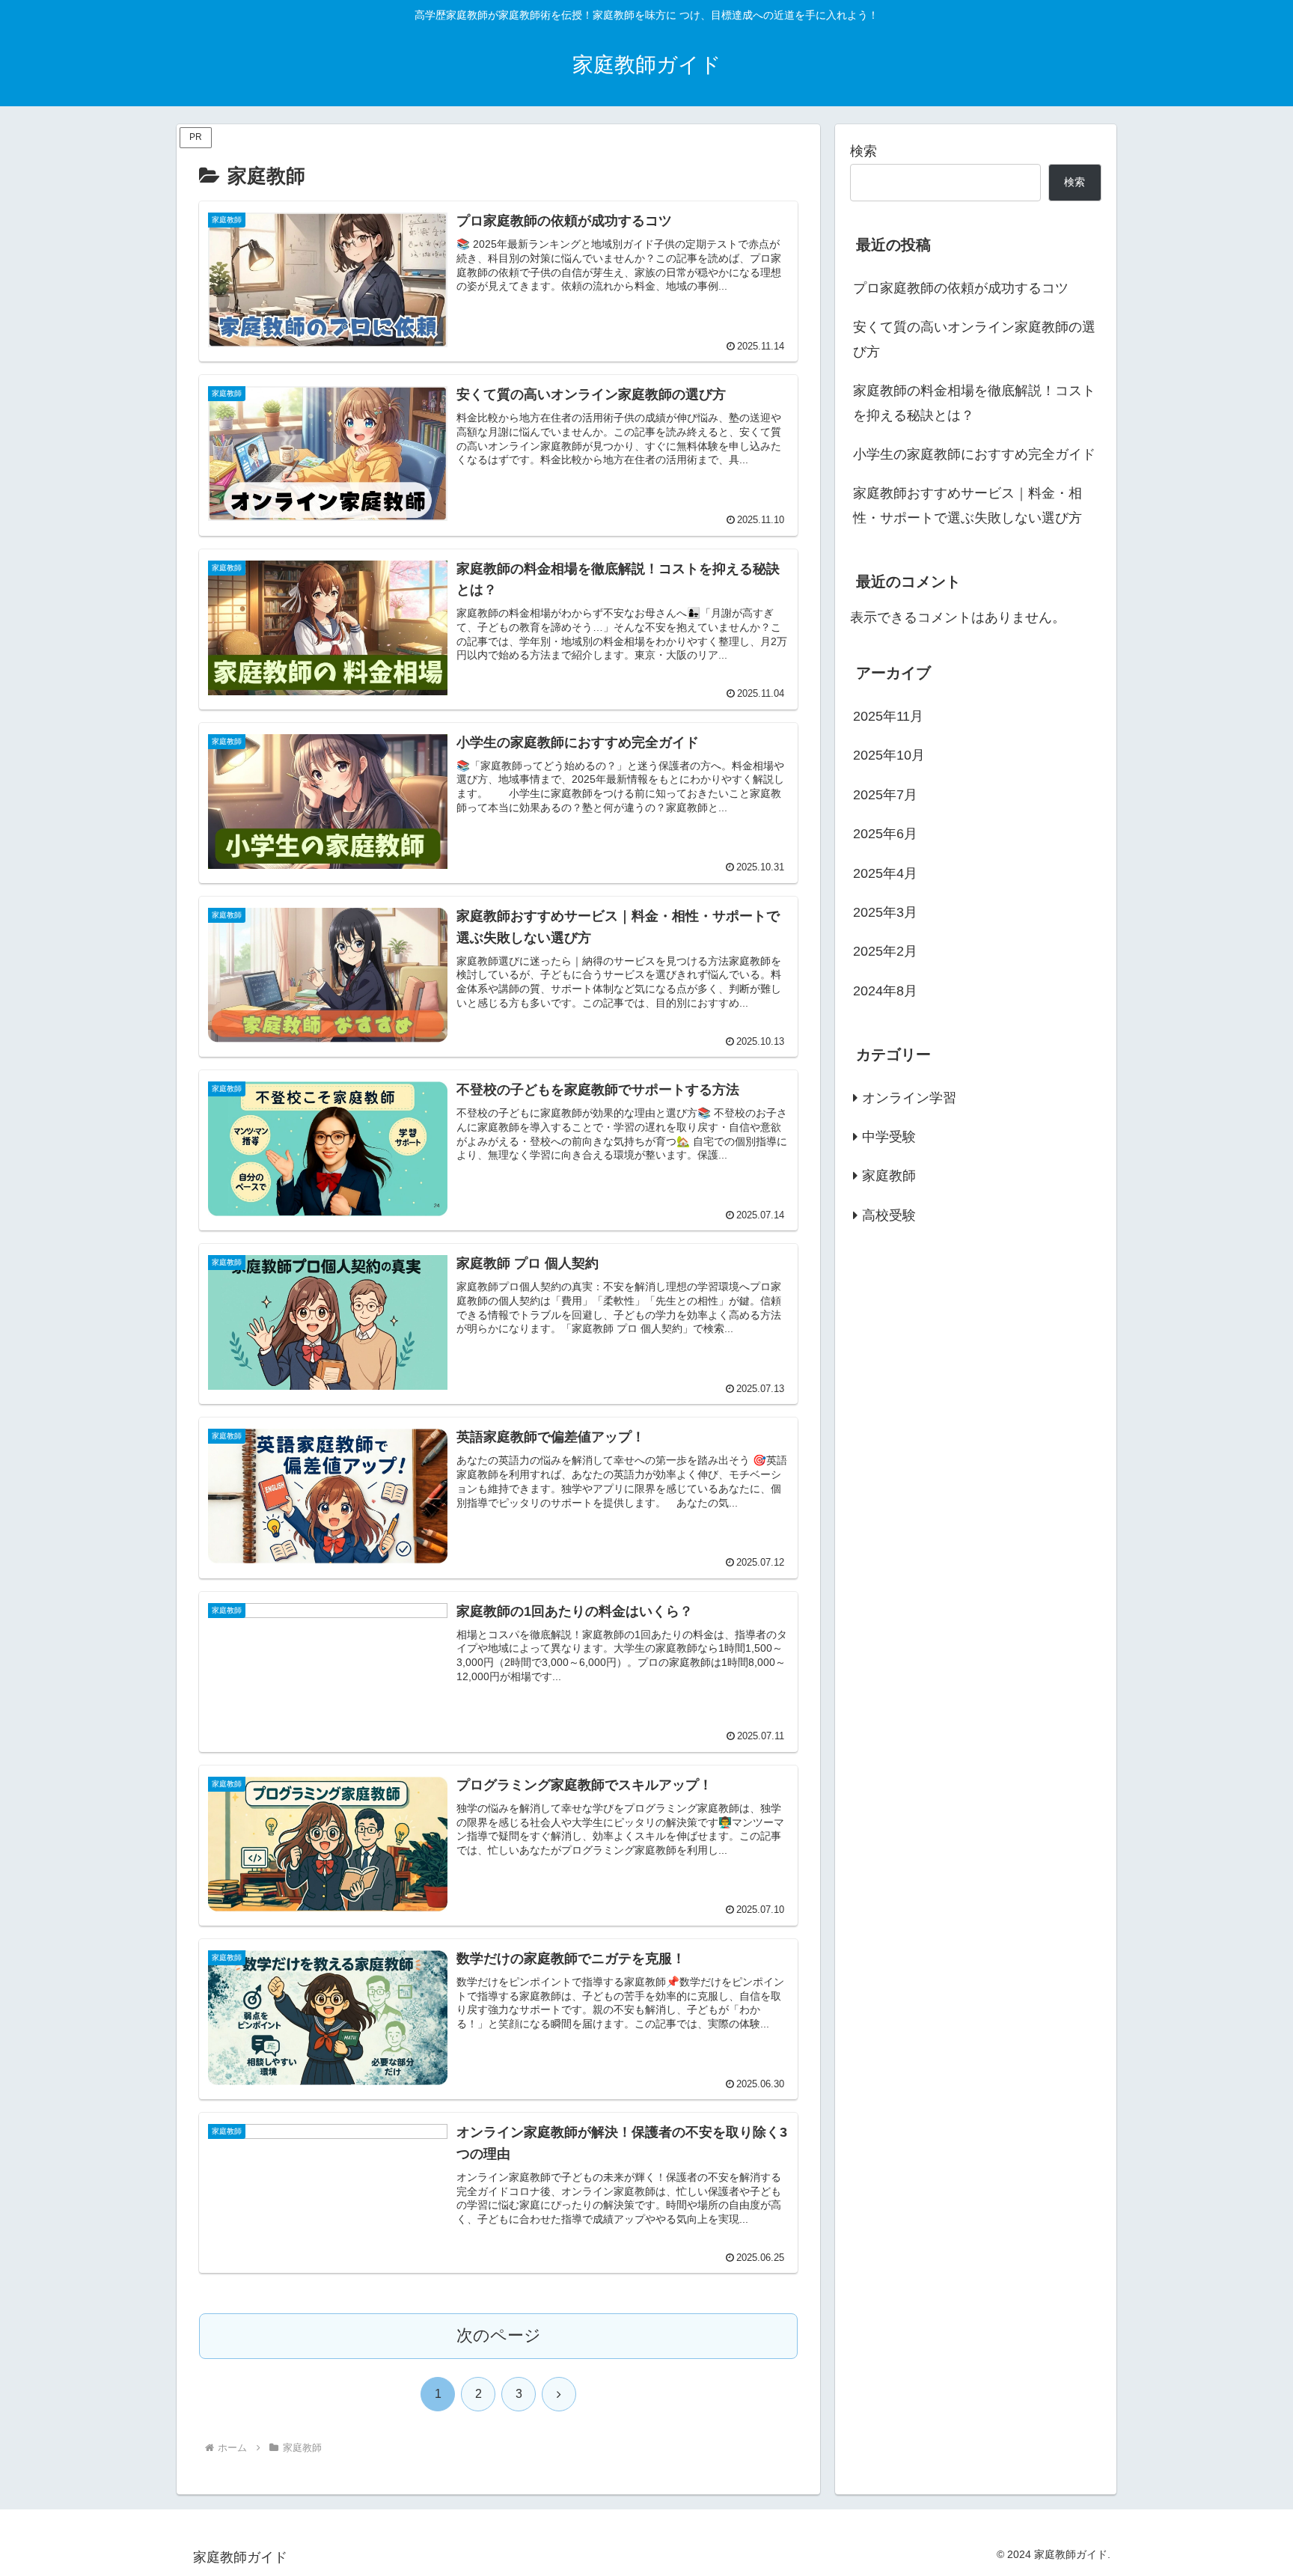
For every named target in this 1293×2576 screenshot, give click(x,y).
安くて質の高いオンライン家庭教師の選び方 (974, 339)
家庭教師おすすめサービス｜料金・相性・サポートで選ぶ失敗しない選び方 (968, 505)
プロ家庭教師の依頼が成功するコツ (961, 288)
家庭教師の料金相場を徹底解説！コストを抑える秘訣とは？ (974, 403)
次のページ (499, 2335)
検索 (863, 151)
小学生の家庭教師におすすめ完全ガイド (974, 454)
